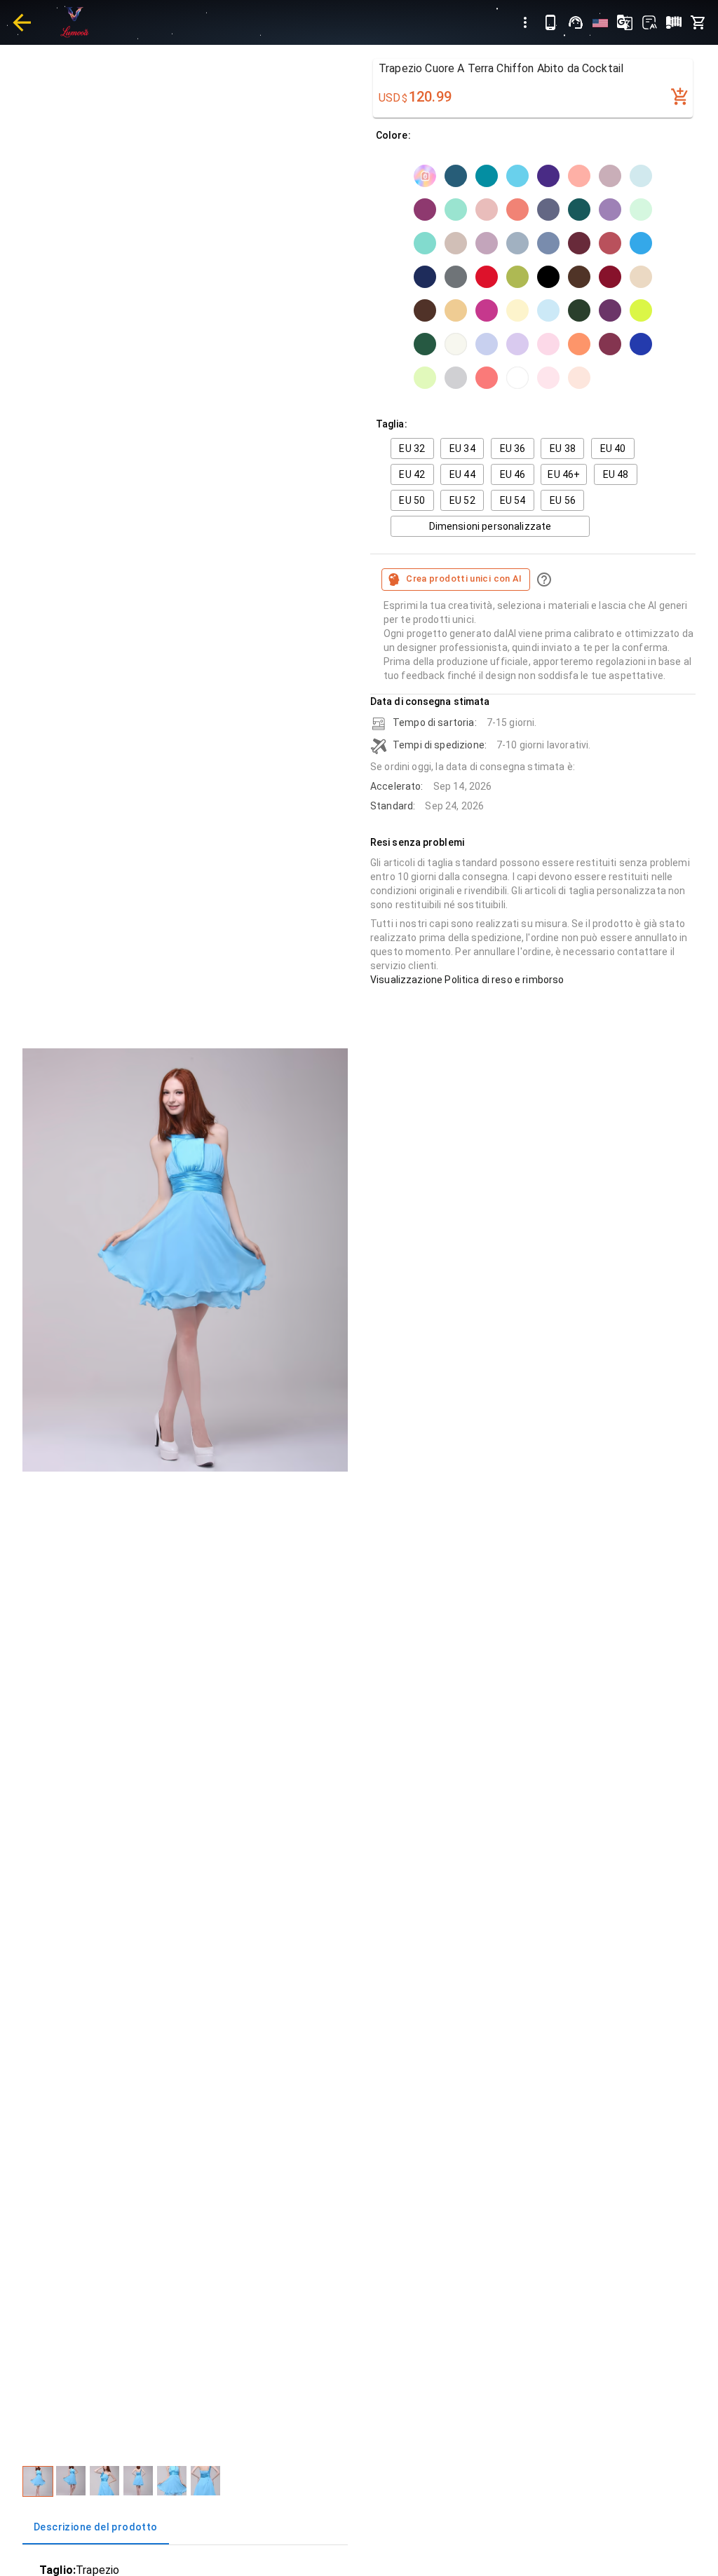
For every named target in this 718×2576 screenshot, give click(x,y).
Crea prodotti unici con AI (464, 578)
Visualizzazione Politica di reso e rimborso (467, 980)
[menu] (525, 22)
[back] (22, 22)
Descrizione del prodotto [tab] (96, 2527)
